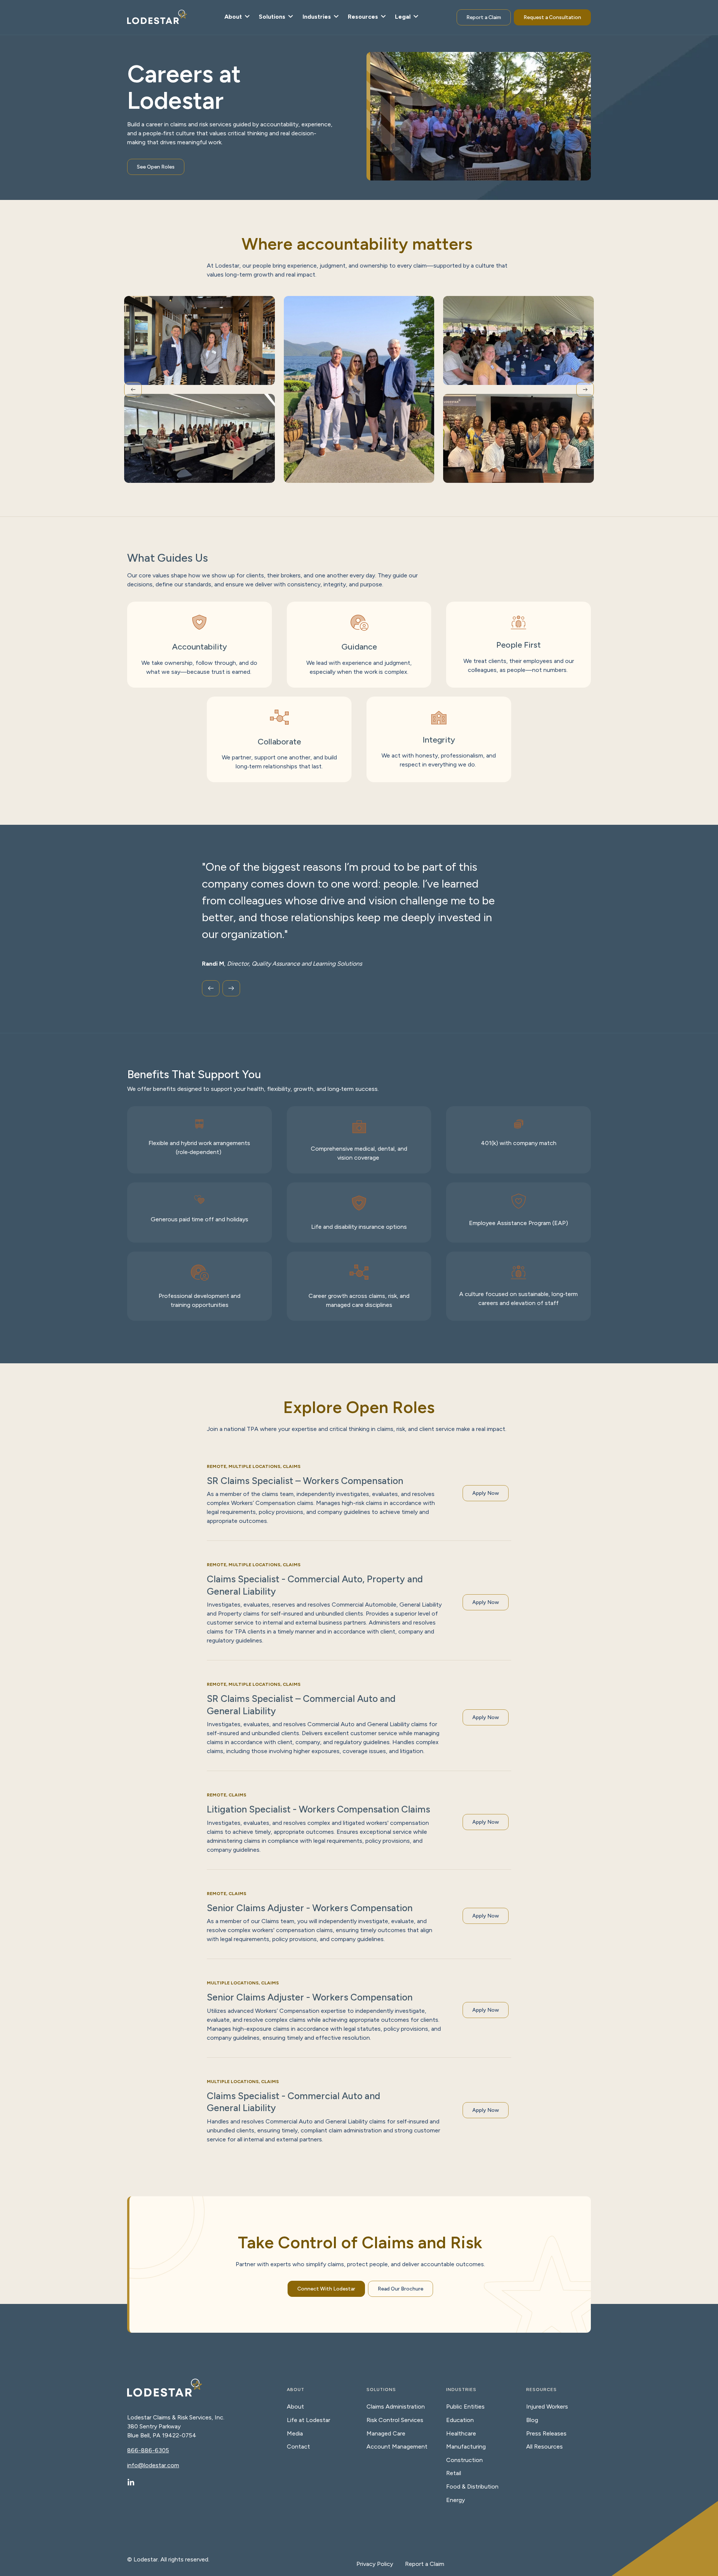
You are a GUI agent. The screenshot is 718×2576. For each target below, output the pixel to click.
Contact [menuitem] (298, 2447)
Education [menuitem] (460, 2420)
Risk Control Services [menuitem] (395, 2420)
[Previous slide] (133, 389)
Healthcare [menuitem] (461, 2433)
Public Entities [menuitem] (465, 2407)
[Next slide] (585, 389)
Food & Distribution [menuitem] (472, 2486)
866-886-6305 (148, 2450)
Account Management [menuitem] (397, 2447)
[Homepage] (157, 18)
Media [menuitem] (295, 2433)
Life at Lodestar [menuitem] (309, 2420)
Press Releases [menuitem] (546, 2433)
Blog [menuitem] (532, 2420)
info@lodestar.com (153, 2465)
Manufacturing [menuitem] (466, 2447)
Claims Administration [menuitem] (396, 2407)
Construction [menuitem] (464, 2460)
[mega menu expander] (246, 17)
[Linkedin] (131, 2483)
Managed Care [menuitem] (386, 2433)
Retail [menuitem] (454, 2473)
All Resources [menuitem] (544, 2447)
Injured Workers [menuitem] (547, 2407)
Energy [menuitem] (455, 2500)
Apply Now (486, 1493)
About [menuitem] (295, 2407)
